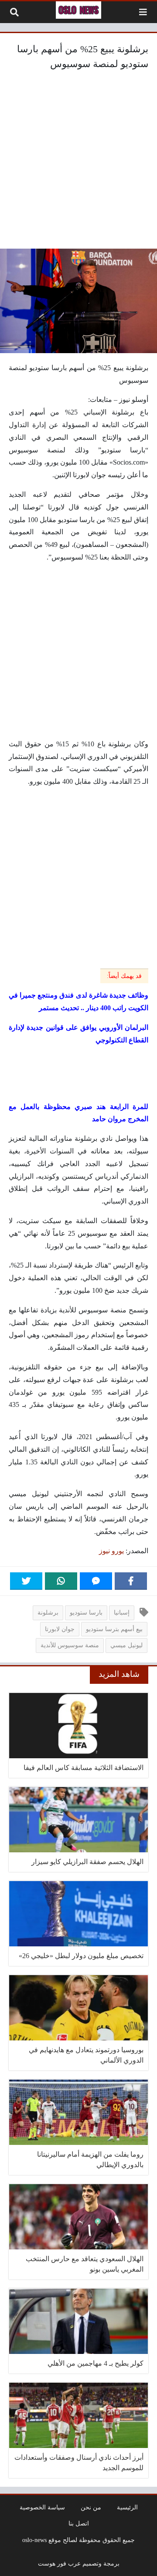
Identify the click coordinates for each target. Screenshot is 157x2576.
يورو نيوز (111, 1551)
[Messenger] (96, 1581)
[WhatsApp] (61, 1581)
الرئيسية (127, 2507)
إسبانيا (122, 1612)
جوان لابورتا (60, 1629)
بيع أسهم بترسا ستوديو (114, 1629)
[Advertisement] (78, 162)
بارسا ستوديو (86, 1612)
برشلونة (48, 1612)
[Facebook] (131, 1581)
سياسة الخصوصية (42, 2507)
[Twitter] (26, 1581)
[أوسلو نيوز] (78, 10)
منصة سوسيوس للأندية (70, 1645)
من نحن (91, 2507)
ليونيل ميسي (126, 1645)
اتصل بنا (79, 2523)
